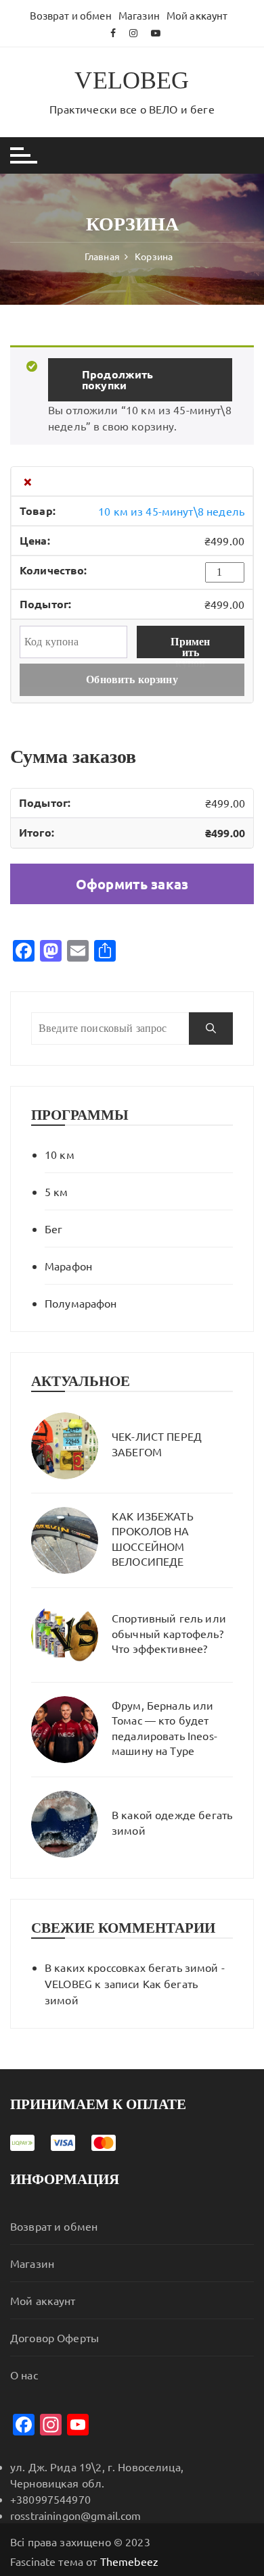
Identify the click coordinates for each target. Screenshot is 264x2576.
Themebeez (129, 2561)
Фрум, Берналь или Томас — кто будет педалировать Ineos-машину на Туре (164, 1728)
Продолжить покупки (118, 379)
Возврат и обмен (71, 15)
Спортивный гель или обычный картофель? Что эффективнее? (169, 1633)
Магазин (139, 15)
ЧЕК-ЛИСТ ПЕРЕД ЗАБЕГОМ (157, 1443)
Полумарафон (81, 1303)
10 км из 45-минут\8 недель (171, 511)
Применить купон (190, 647)
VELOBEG (132, 80)
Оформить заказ (132, 884)
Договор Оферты (54, 2337)
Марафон (68, 1266)
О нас (24, 2375)
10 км (60, 1154)
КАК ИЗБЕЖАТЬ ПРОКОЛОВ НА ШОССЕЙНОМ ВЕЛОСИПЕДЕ (153, 1538)
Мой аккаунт (197, 15)
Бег (53, 1229)
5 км (57, 1191)
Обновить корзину (132, 679)
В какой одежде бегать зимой (172, 1822)
